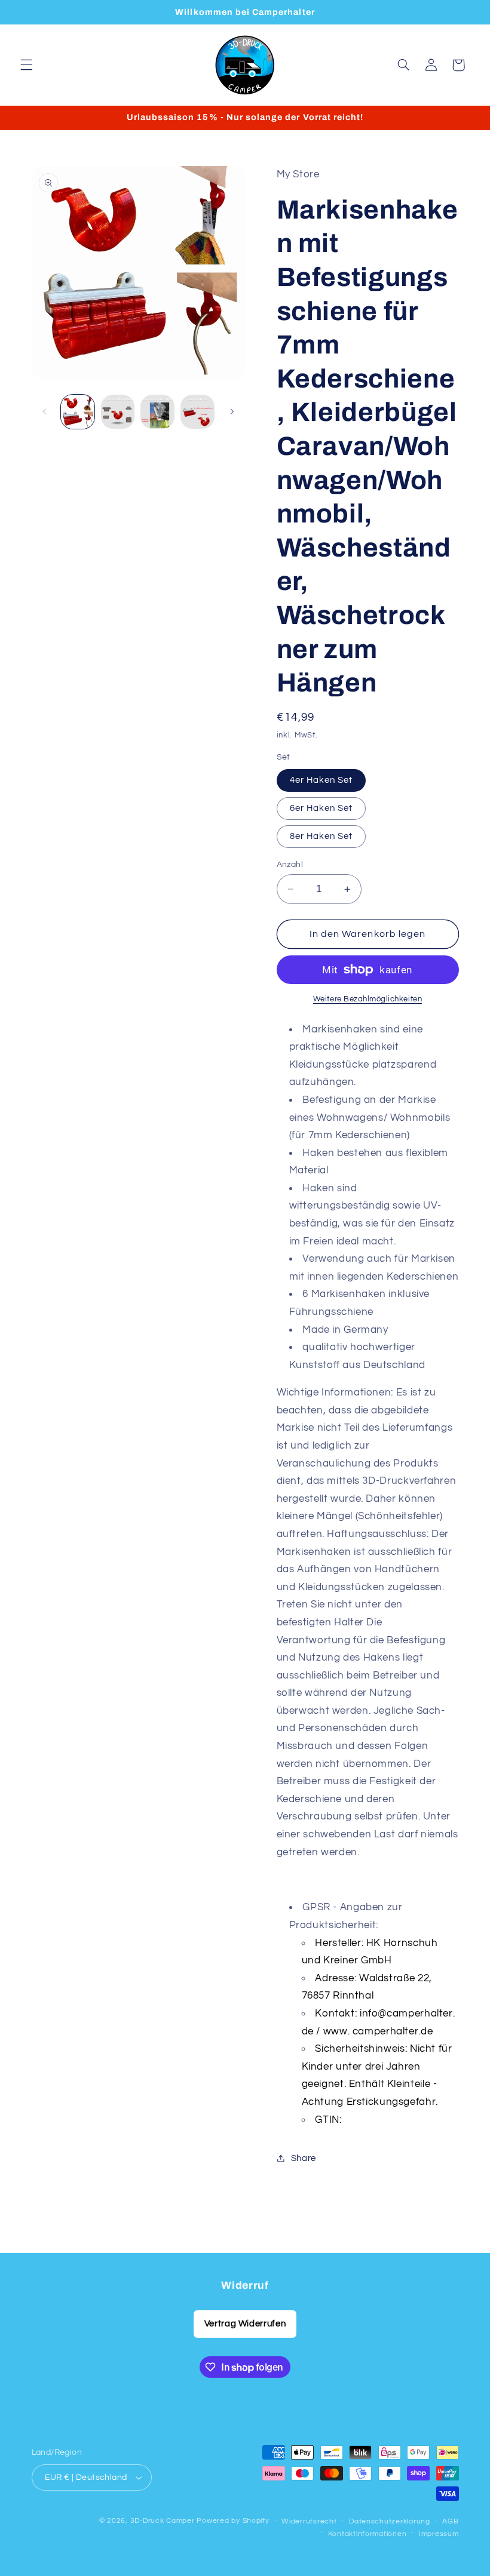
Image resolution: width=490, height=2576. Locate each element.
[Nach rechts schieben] (232, 411)
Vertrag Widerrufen (245, 2324)
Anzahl (290, 865)
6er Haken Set (321, 808)
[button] (26, 65)
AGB (450, 2521)
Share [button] (304, 2158)
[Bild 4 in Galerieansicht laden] (197, 411)
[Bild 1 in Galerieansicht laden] (78, 411)
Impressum (439, 2534)
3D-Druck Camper (163, 2521)
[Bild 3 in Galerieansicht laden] (157, 411)
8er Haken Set (321, 836)
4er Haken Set (321, 780)
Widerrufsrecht (309, 2521)
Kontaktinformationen (367, 2534)
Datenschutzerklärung (390, 2521)
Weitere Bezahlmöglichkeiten (367, 999)
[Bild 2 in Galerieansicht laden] (118, 411)
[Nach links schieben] (45, 411)
